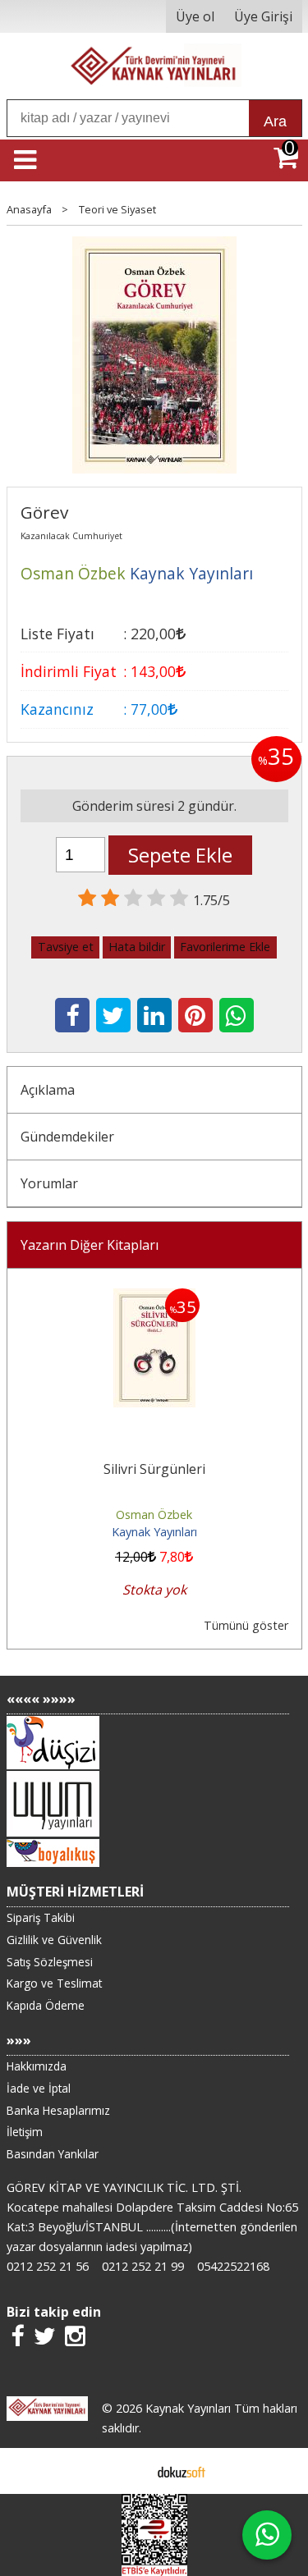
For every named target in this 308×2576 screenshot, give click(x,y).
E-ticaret (128, 2471)
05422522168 (233, 2266)
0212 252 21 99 (143, 2266)
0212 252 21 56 (48, 2266)
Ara (275, 121)
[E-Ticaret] (182, 2471)
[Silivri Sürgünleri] (154, 1298)
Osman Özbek (154, 1514)
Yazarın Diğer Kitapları (90, 1245)
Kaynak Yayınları (154, 1532)
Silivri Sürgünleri (154, 1469)
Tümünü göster (246, 1625)
